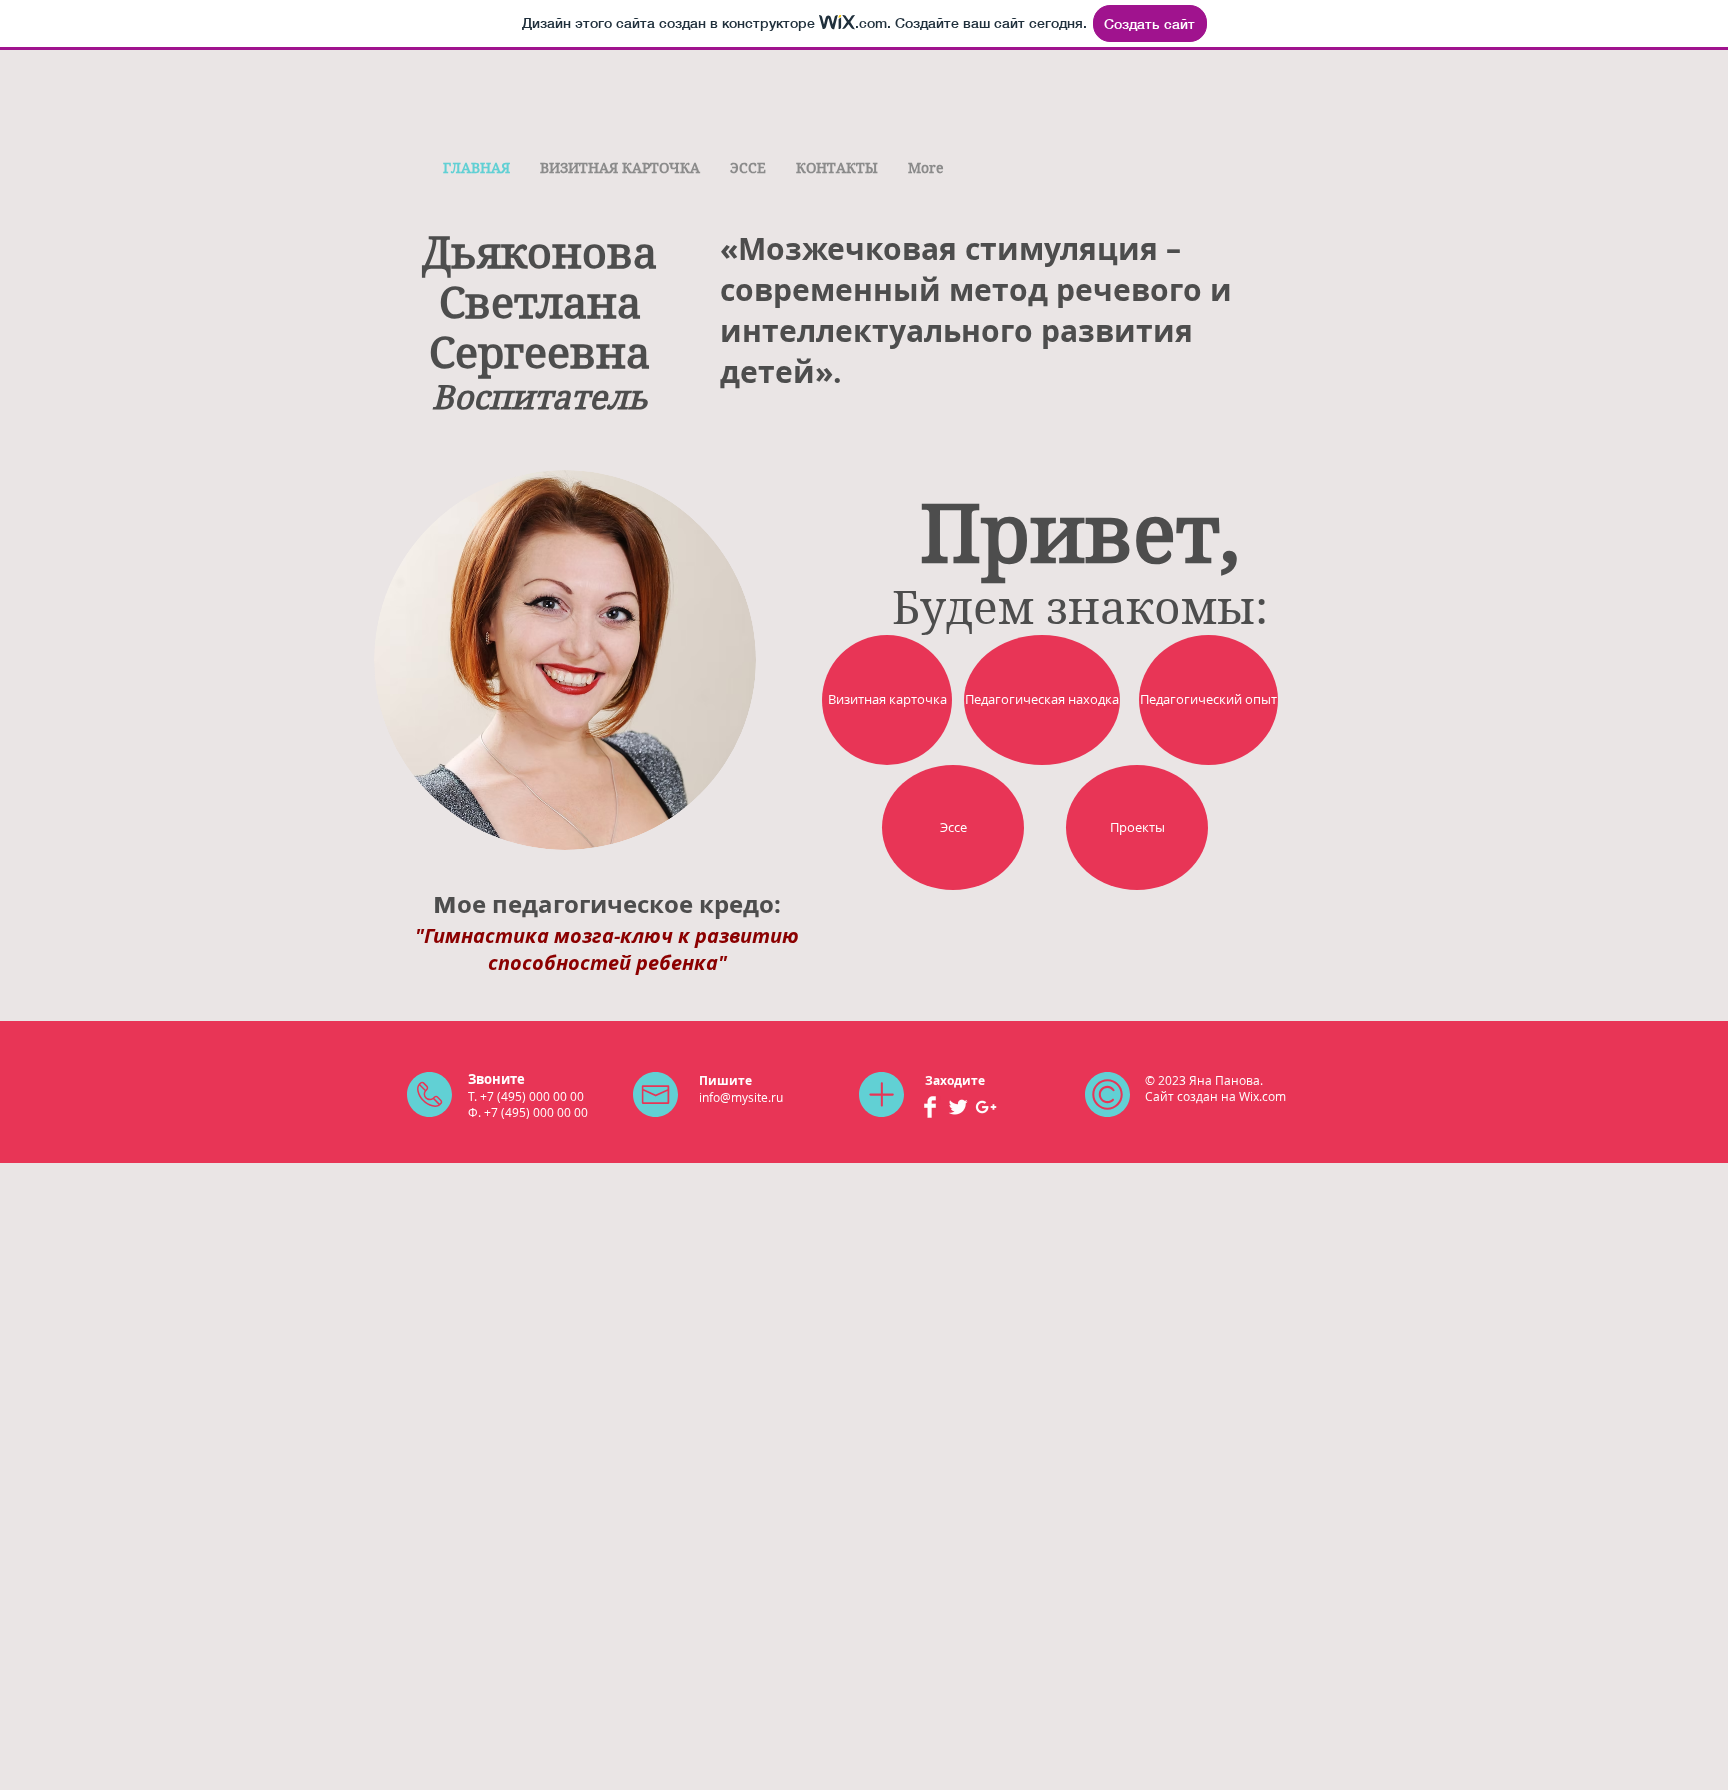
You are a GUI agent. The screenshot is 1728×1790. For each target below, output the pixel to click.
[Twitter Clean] (958, 1107)
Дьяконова (539, 253)
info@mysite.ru (741, 1097)
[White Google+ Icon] (986, 1107)
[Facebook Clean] (930, 1107)
